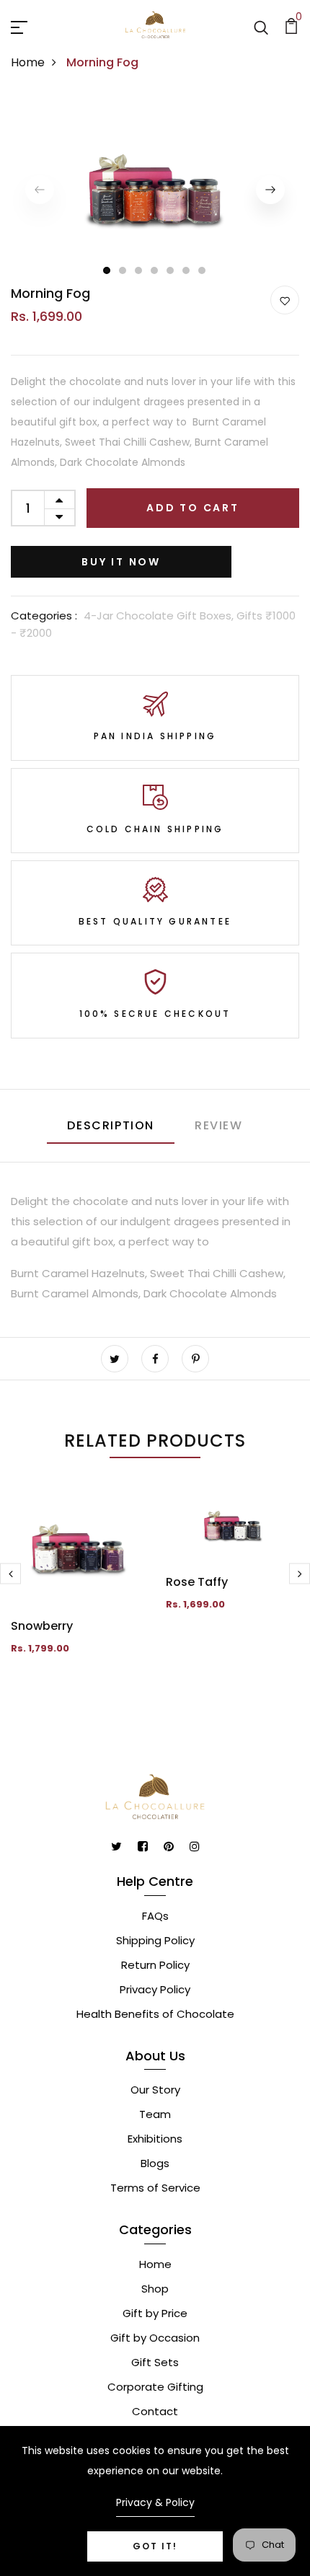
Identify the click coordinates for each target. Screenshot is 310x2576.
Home (28, 62)
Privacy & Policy (155, 2502)
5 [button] (171, 270)
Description (111, 1125)
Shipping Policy (155, 1940)
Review (219, 1125)
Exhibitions (155, 2139)
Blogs (155, 2163)
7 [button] (203, 270)
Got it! (155, 2546)
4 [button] (155, 270)
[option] (155, 189)
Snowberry (42, 1626)
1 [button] (107, 270)
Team (155, 2114)
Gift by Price (155, 2313)
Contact (155, 2411)
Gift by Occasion (155, 2338)
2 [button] (123, 270)
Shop (155, 2289)
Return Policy (155, 1965)
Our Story (155, 2090)
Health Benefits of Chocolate (155, 2014)
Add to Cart (193, 508)
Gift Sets (155, 2362)
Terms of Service (155, 2188)
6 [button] (187, 270)
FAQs (155, 1916)
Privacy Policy (155, 1989)
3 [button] (139, 270)
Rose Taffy (197, 1582)
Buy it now (121, 562)
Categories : (44, 616)
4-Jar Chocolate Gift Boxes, (160, 616)
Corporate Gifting (155, 2387)
